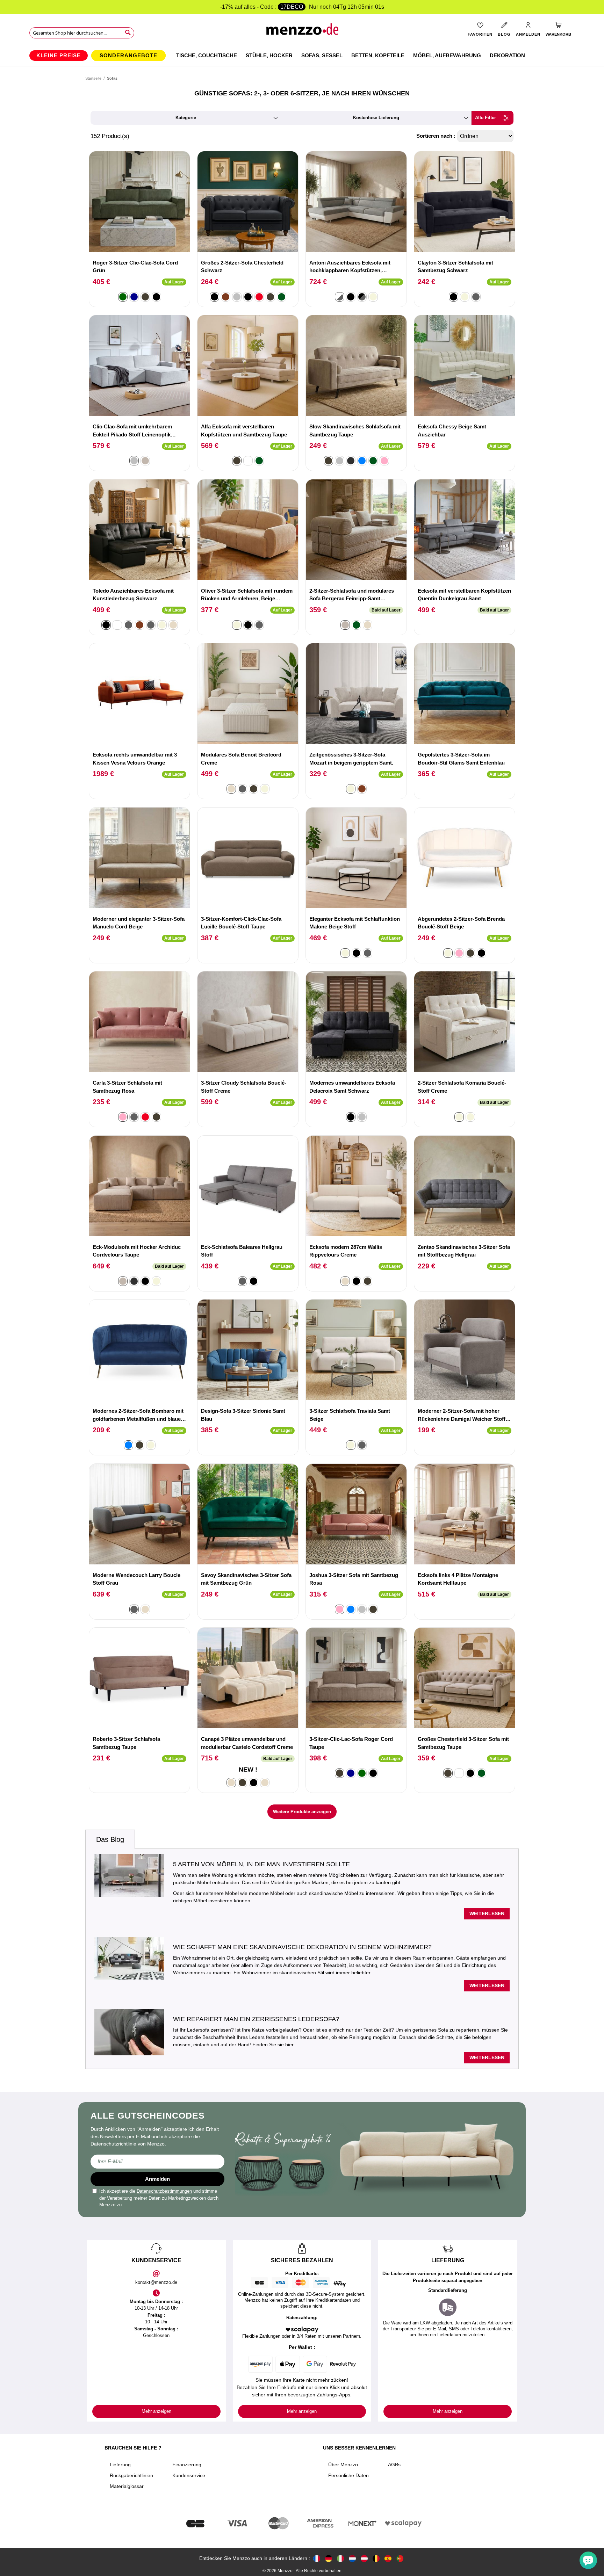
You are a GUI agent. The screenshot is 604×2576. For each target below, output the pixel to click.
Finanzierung (187, 2465)
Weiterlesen (487, 1913)
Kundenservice (189, 2475)
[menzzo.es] (388, 2558)
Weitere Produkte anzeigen (302, 1812)
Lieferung (120, 2465)
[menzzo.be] (376, 2558)
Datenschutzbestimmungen (164, 2191)
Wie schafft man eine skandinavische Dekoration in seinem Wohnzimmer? (302, 1947)
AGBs (394, 2465)
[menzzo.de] (329, 2558)
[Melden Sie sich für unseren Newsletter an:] (157, 2162)
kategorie (186, 118)
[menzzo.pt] (400, 2558)
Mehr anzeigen (156, 2411)
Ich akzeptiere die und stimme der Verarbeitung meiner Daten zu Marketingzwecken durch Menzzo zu (159, 2198)
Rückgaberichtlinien (131, 2475)
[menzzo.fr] (317, 2558)
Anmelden (157, 2179)
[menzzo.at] (364, 2558)
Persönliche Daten (348, 2475)
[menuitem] (59, 56)
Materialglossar (127, 2486)
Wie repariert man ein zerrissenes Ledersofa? (256, 2019)
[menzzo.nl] (352, 2558)
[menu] (302, 56)
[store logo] (302, 32)
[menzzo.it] (340, 2558)
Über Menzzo (343, 2465)
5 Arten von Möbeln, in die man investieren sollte (261, 1864)
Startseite (93, 78)
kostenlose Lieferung (376, 118)
